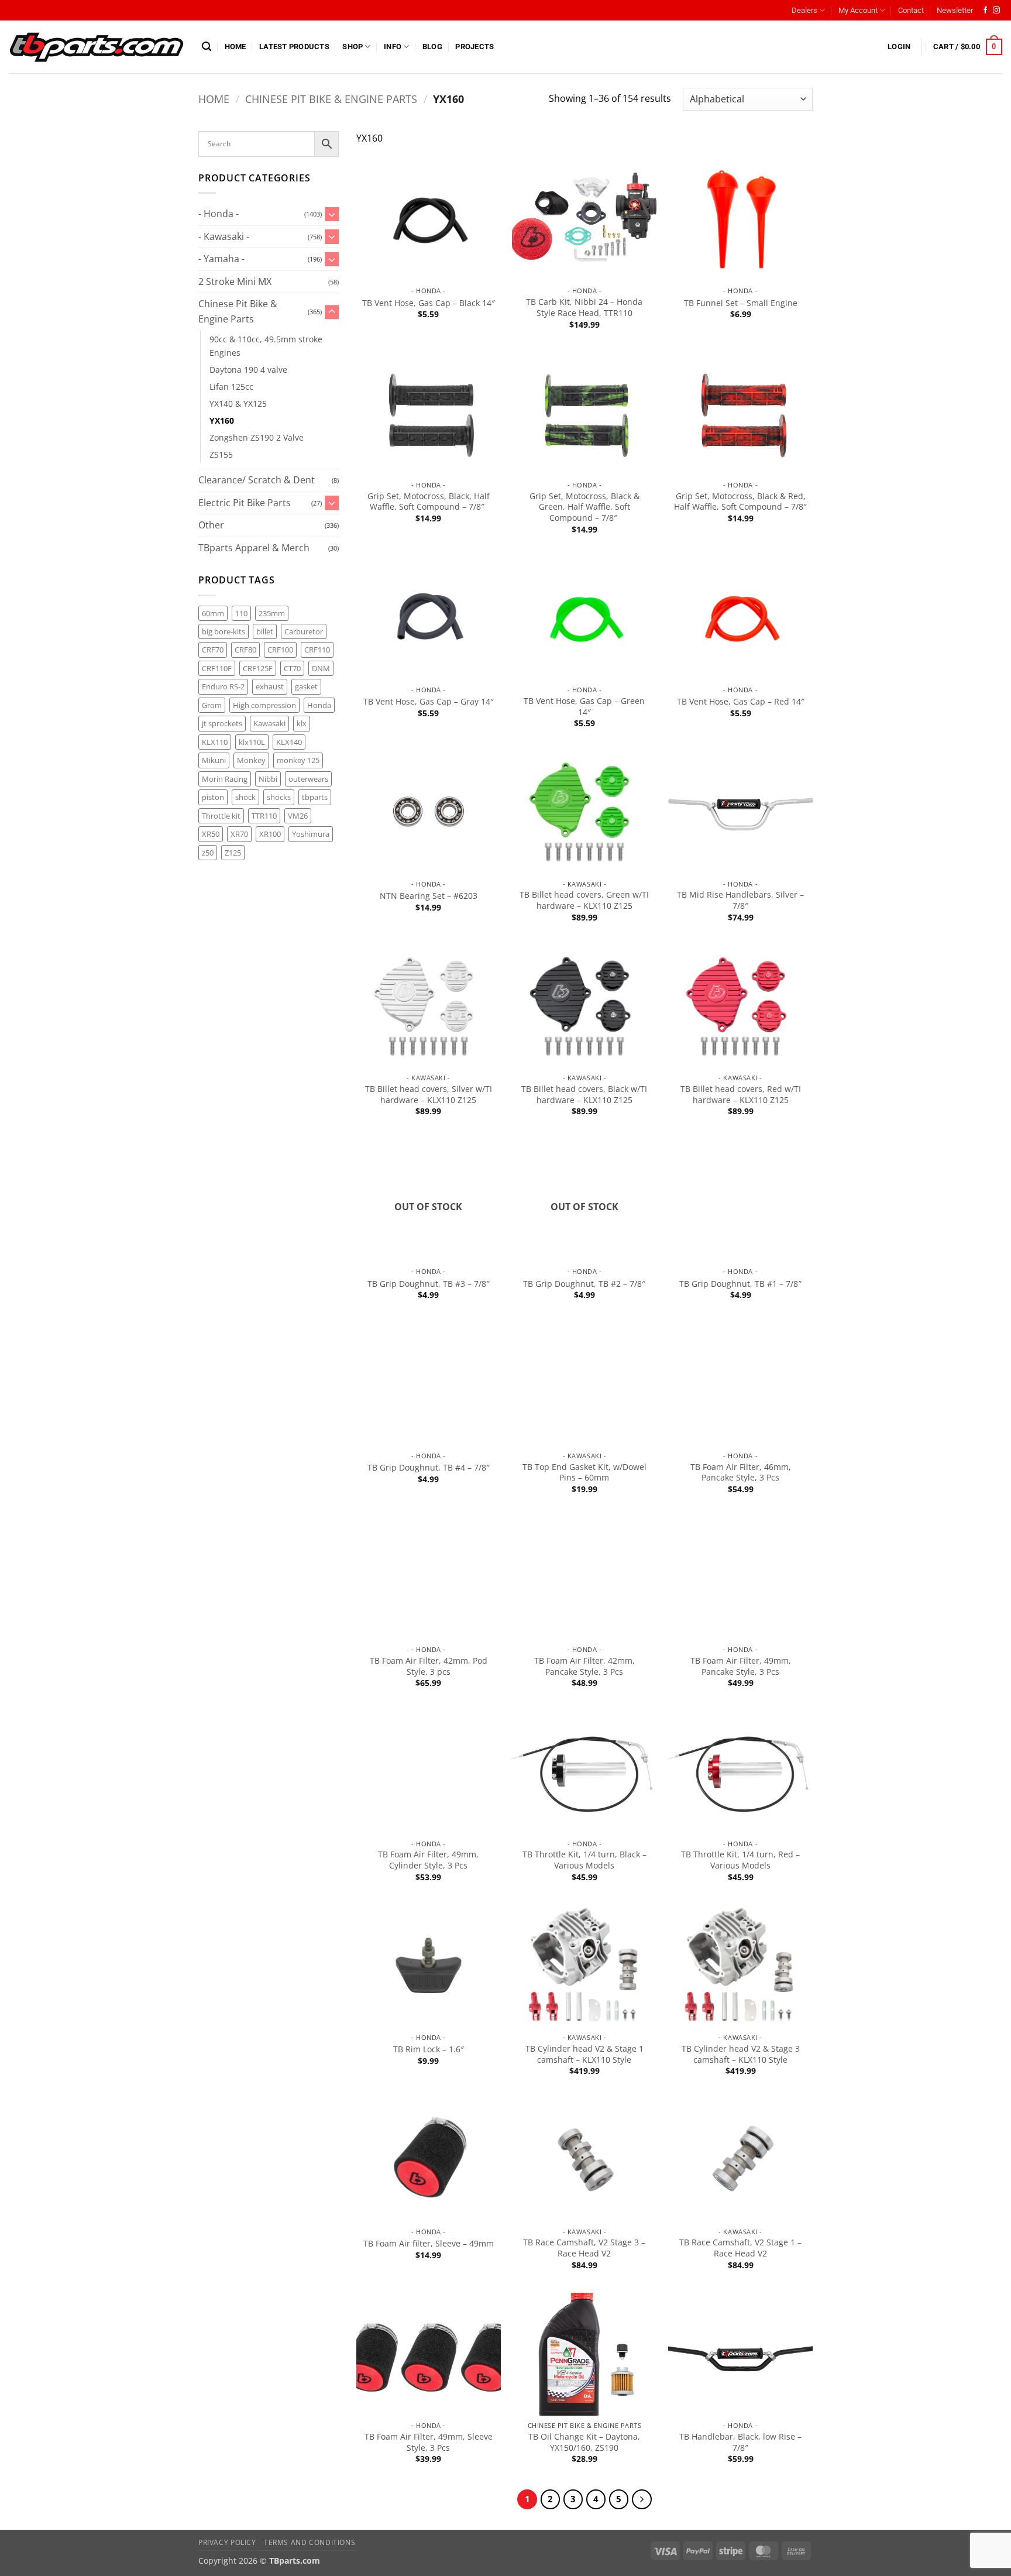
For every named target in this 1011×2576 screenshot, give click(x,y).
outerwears (308, 779)
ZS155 (221, 454)
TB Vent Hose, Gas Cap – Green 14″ (584, 707)
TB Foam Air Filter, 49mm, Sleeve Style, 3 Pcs (429, 2442)
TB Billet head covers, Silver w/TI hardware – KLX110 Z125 (429, 1095)
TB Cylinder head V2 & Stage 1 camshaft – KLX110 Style (584, 2054)
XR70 (239, 834)
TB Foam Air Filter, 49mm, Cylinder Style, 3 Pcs (428, 1860)
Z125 (233, 853)
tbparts (315, 797)
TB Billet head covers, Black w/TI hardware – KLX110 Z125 (584, 1095)
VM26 (298, 816)
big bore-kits (223, 631)
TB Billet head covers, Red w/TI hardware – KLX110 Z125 (741, 1095)
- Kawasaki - (224, 236)
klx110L (252, 742)
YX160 (222, 420)
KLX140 (289, 742)
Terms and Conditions (310, 2542)
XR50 (211, 834)
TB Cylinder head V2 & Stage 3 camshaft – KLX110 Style (741, 2054)
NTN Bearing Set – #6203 (429, 896)
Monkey (251, 760)
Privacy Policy (227, 2542)
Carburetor (304, 631)
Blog (432, 47)
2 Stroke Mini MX (235, 281)
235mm (272, 613)
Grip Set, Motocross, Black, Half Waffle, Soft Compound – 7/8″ (429, 502)
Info (393, 47)
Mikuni (214, 760)
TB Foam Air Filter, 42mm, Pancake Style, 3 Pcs (584, 1666)
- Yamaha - (221, 259)
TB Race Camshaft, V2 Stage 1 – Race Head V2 (740, 2248)
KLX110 (215, 742)
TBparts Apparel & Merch (254, 548)
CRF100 (280, 650)
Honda (319, 705)
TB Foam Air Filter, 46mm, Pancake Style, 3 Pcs (741, 1473)
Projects (474, 47)
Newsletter (955, 10)
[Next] (642, 2499)
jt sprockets (222, 723)
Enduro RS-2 (223, 686)
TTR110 (264, 816)
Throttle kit (221, 816)
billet (265, 631)
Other (211, 525)
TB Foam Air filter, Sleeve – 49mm (429, 2244)
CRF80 (245, 650)
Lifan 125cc (231, 387)
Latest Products (294, 47)
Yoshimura (311, 834)
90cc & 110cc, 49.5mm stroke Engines (266, 346)
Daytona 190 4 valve (248, 370)
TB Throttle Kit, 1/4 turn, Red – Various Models (740, 1860)
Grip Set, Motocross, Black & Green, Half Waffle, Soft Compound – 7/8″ (584, 507)
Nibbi (268, 779)
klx (302, 723)
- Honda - (219, 214)
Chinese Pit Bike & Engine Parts (331, 99)
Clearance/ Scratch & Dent (257, 480)
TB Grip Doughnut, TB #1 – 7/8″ (740, 1284)
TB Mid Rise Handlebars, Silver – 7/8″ (740, 900)
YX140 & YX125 (238, 403)
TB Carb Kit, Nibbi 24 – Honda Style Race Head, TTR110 (584, 308)
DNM (321, 668)
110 (241, 613)
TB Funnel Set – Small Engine (741, 303)
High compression (264, 705)
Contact (911, 10)
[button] (207, 47)
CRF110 (317, 650)
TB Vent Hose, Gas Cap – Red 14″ (741, 702)
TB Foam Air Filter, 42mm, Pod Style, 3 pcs (429, 1666)
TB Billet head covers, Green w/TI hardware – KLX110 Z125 (584, 900)
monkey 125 (298, 760)
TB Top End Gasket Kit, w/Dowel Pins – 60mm (584, 1473)
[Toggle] (332, 214)
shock (245, 797)
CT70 (292, 668)
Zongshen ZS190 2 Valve (257, 437)
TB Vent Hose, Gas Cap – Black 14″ (429, 303)
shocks (279, 797)
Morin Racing (225, 779)
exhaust (270, 686)
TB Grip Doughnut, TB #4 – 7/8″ (429, 1468)
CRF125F (258, 668)
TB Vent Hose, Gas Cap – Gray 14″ (429, 702)
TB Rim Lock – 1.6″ (429, 2049)
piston (213, 797)
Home (235, 47)
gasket (306, 686)
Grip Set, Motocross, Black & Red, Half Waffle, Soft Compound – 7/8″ (740, 502)
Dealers (804, 10)
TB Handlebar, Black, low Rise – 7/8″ (740, 2442)
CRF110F (217, 668)
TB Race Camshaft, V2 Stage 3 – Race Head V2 (584, 2248)
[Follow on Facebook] (985, 11)
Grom (212, 705)
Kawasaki (269, 723)
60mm (213, 613)
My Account (858, 10)
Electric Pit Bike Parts (245, 503)
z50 (208, 853)
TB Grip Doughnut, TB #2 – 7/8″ (584, 1284)
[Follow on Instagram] (996, 11)
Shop (353, 47)
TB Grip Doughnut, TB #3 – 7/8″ (429, 1284)
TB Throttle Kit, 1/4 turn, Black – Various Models (584, 1860)
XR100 (270, 834)
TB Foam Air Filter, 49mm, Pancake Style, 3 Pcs (741, 1666)
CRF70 (213, 650)
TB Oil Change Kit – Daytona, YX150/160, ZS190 (584, 2442)
